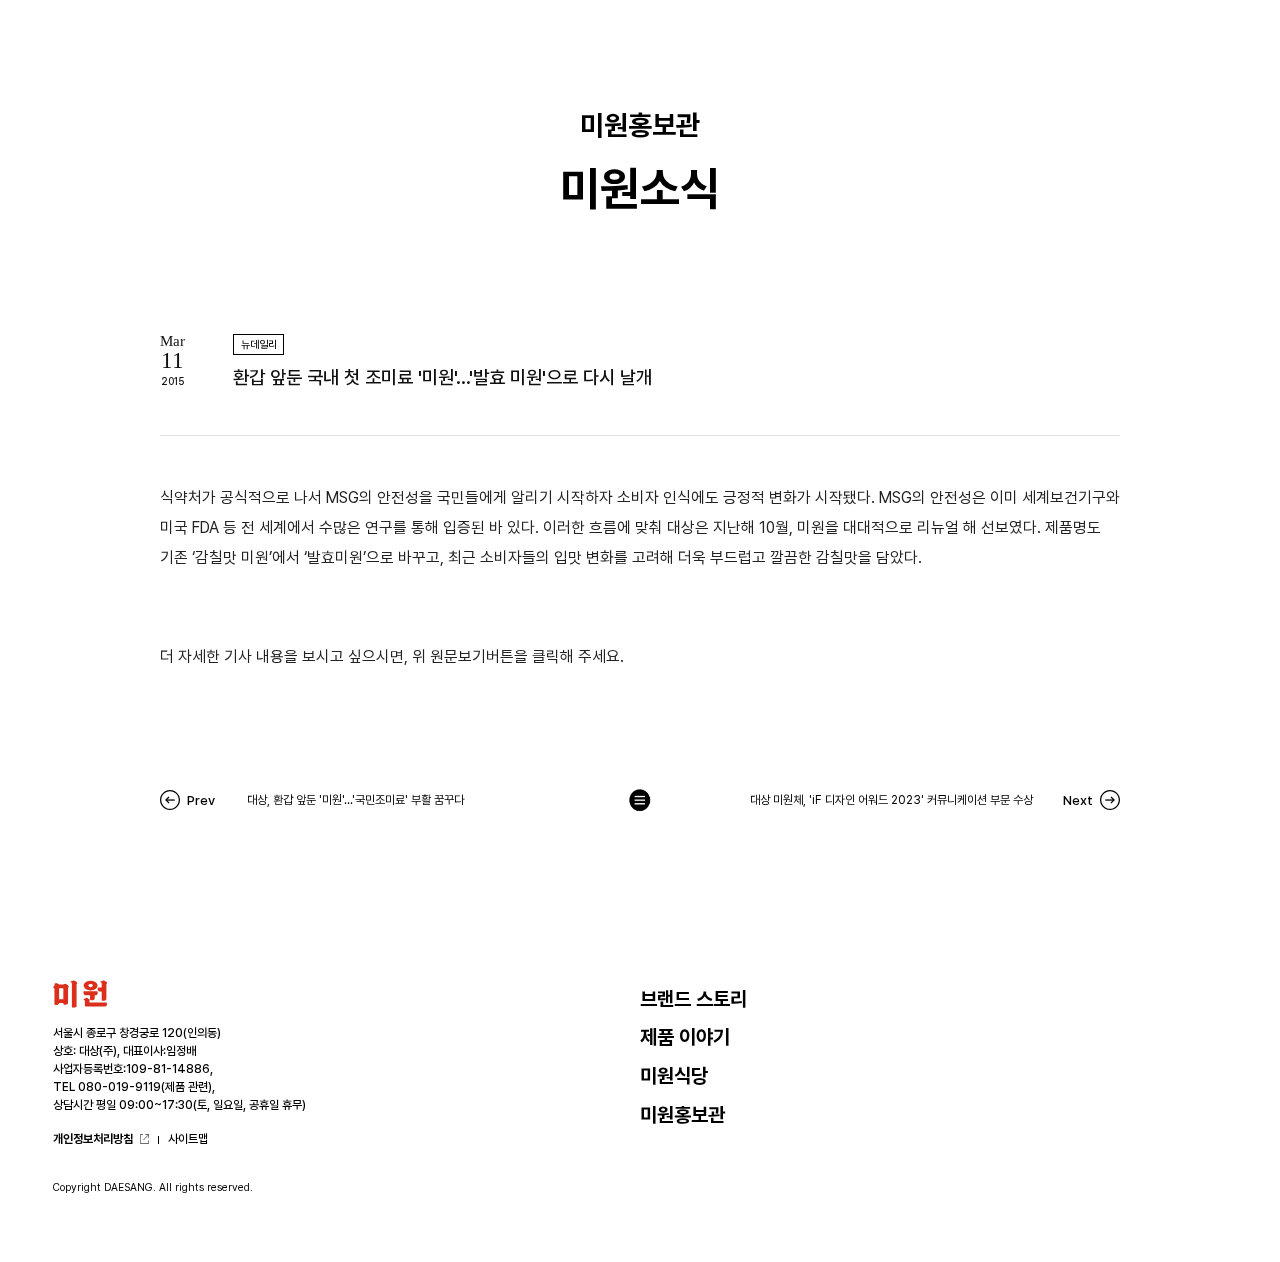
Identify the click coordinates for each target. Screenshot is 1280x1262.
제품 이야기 (685, 1037)
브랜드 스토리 (693, 999)
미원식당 (674, 1076)
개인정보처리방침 (93, 1139)
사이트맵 (188, 1139)
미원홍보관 (682, 1115)
